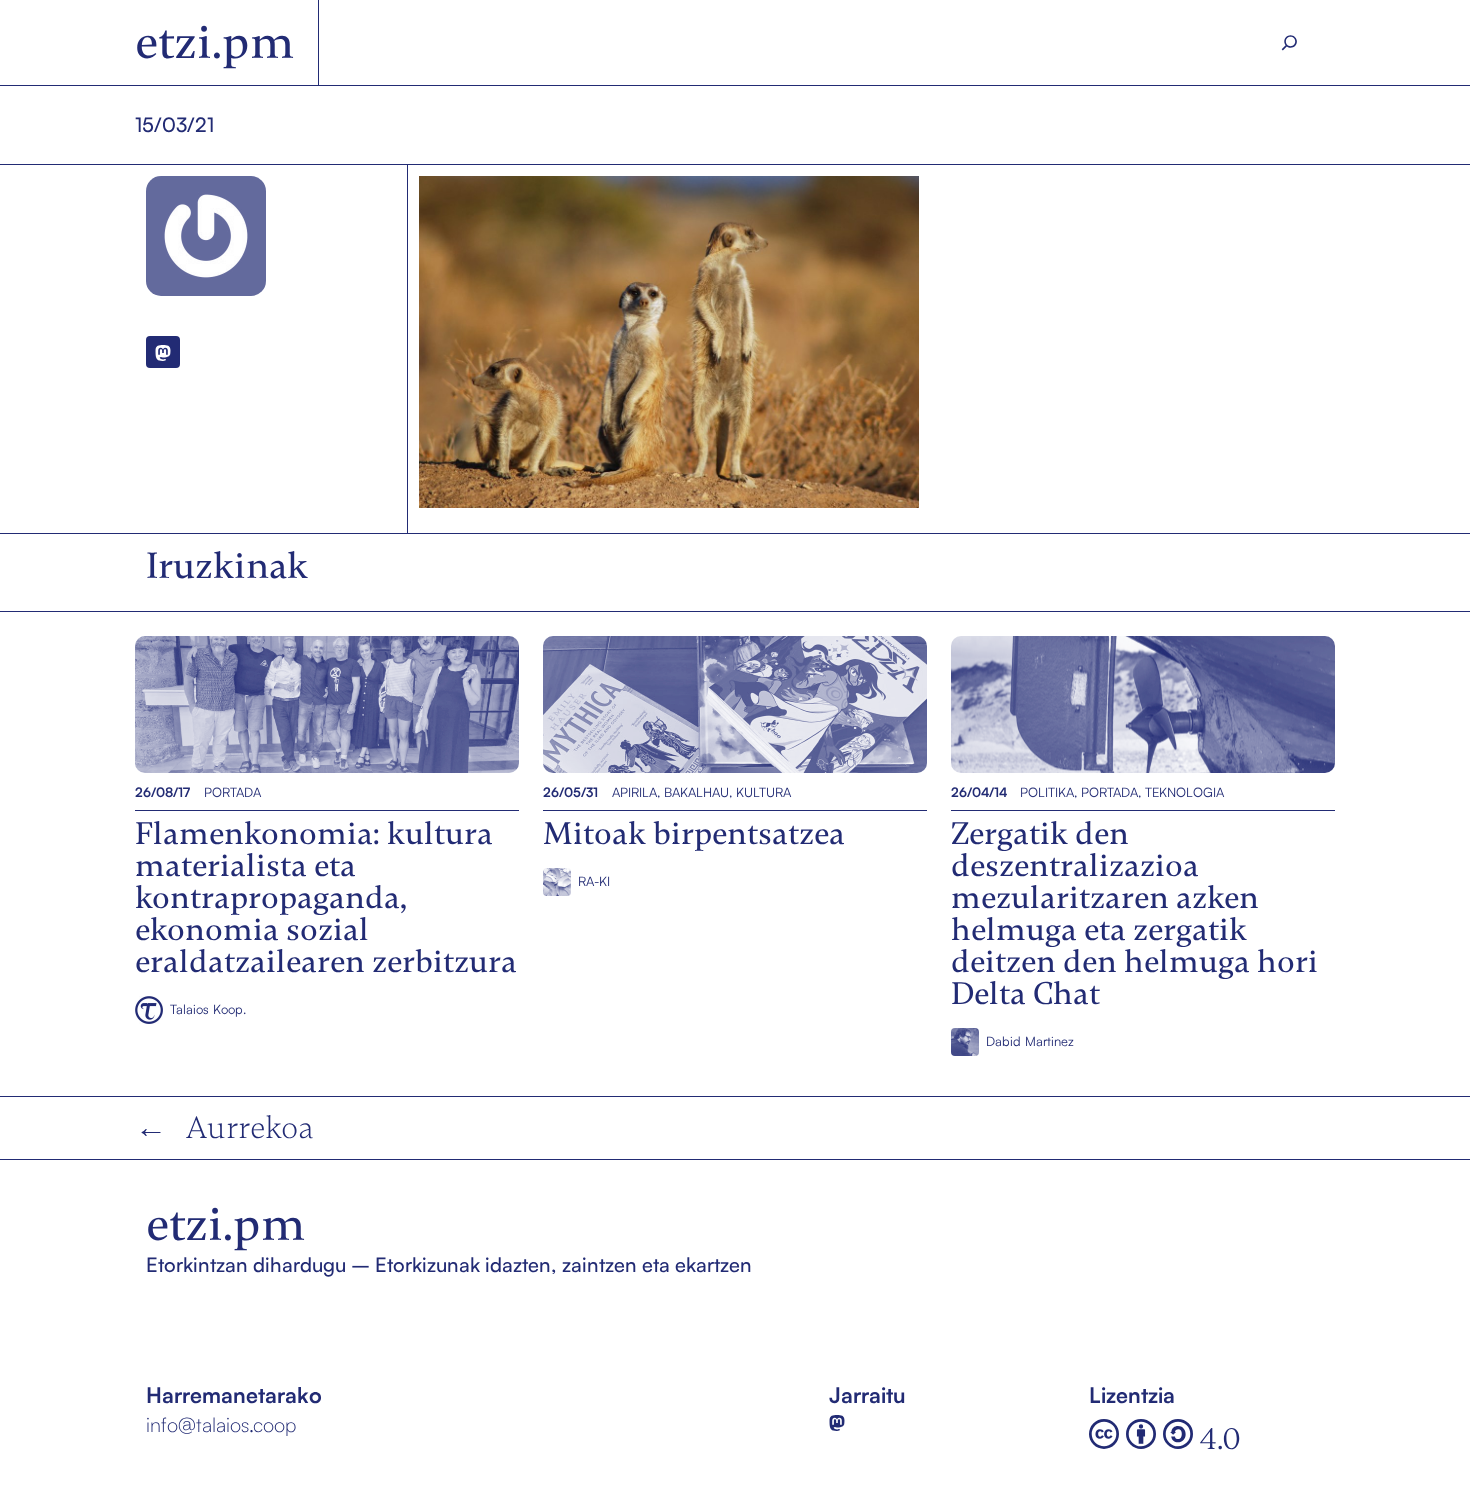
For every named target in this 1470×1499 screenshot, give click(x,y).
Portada (232, 792)
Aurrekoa (250, 1127)
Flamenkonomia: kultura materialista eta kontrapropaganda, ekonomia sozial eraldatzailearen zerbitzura (322, 704)
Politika (1047, 792)
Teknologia (1184, 792)
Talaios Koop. (208, 1009)
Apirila (634, 792)
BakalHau (696, 792)
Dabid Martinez (1030, 1041)
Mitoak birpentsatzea (643, 703)
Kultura (763, 792)
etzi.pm (214, 42)
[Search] (1290, 43)
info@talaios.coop (221, 1424)
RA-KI (594, 881)
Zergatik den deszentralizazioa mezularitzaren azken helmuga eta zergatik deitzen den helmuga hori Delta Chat (1140, 704)
